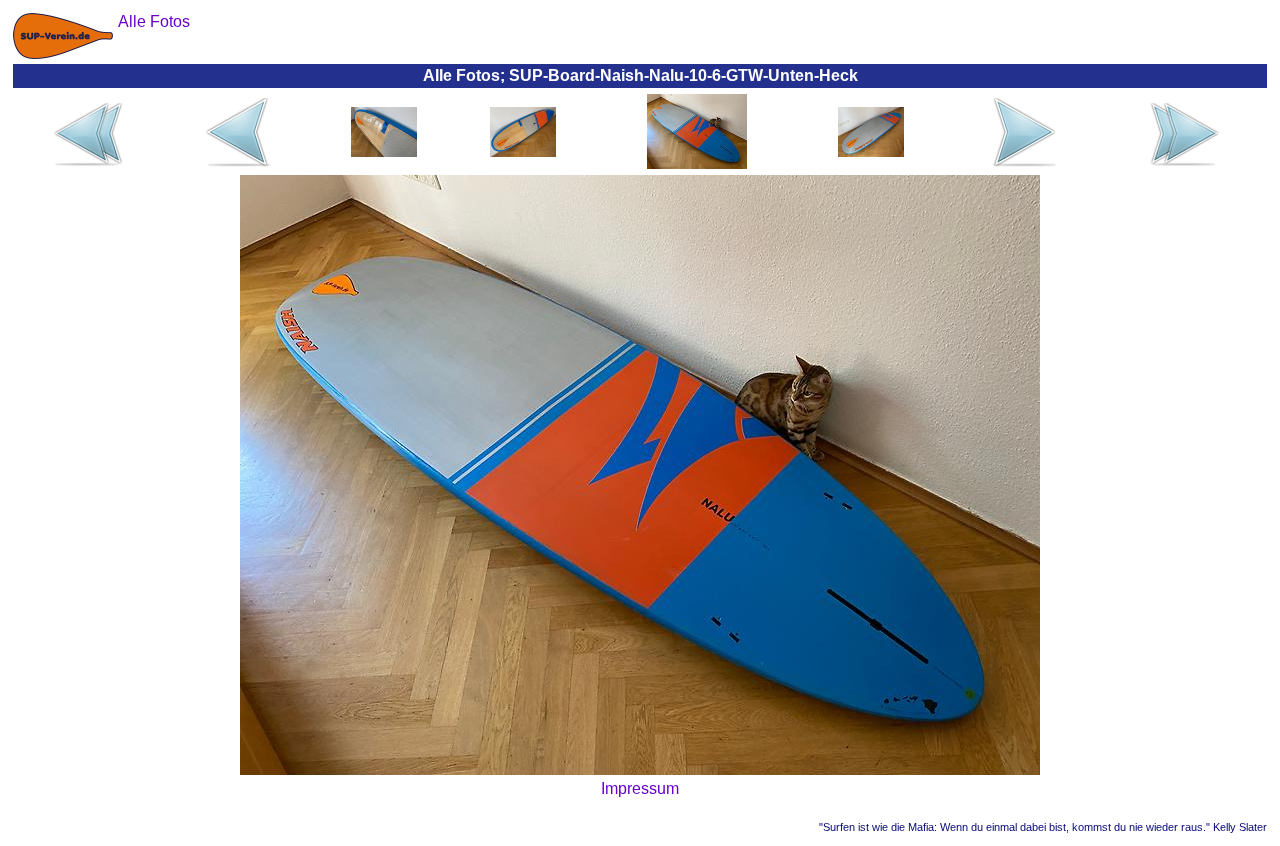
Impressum (640, 788)
